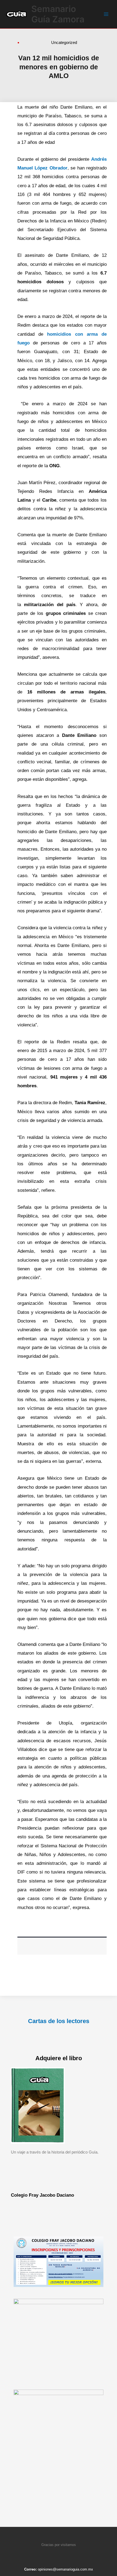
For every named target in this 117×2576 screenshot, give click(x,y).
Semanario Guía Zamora (58, 14)
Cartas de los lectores (59, 2021)
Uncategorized (64, 42)
